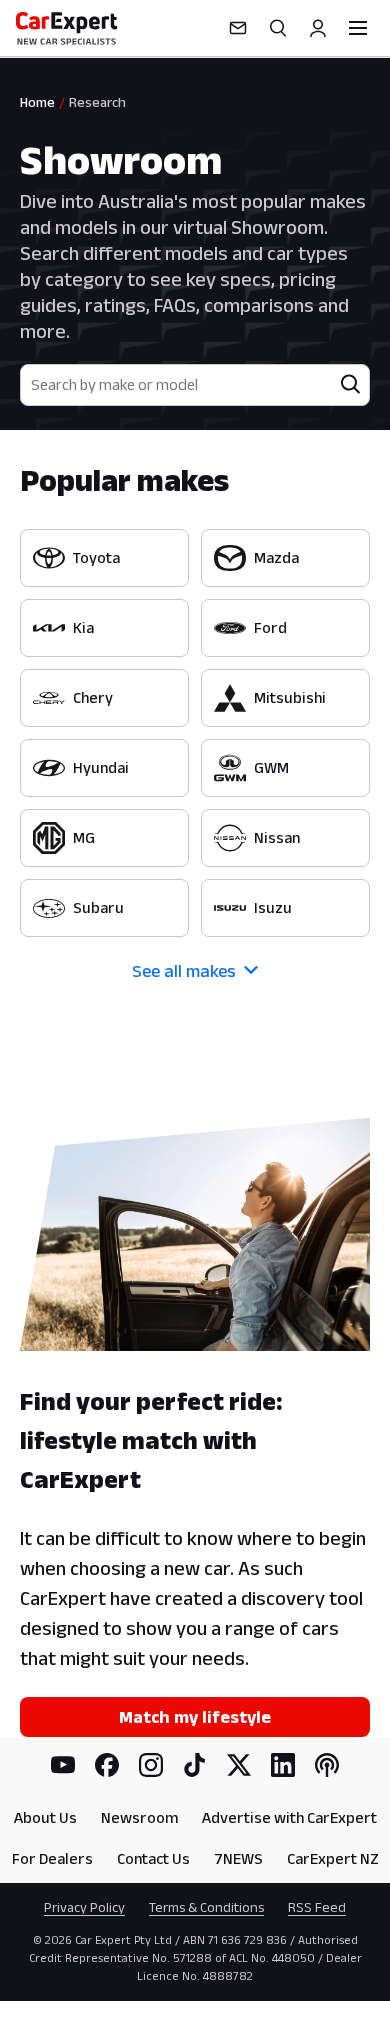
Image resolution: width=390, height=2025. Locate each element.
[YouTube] (63, 1765)
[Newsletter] (238, 28)
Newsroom (139, 1817)
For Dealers (52, 1858)
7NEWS (238, 1858)
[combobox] (177, 385)
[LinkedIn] (283, 1765)
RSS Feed (317, 1907)
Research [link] (97, 102)
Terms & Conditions (206, 1907)
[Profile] (318, 28)
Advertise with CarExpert (289, 1817)
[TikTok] (195, 1765)
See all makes (184, 971)
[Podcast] (327, 1765)
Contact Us (153, 1858)
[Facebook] (107, 1765)
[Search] (278, 28)
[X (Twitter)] (239, 1765)
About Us (45, 1817)
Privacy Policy (84, 1907)
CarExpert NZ (333, 1858)
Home (37, 102)
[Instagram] (151, 1765)
